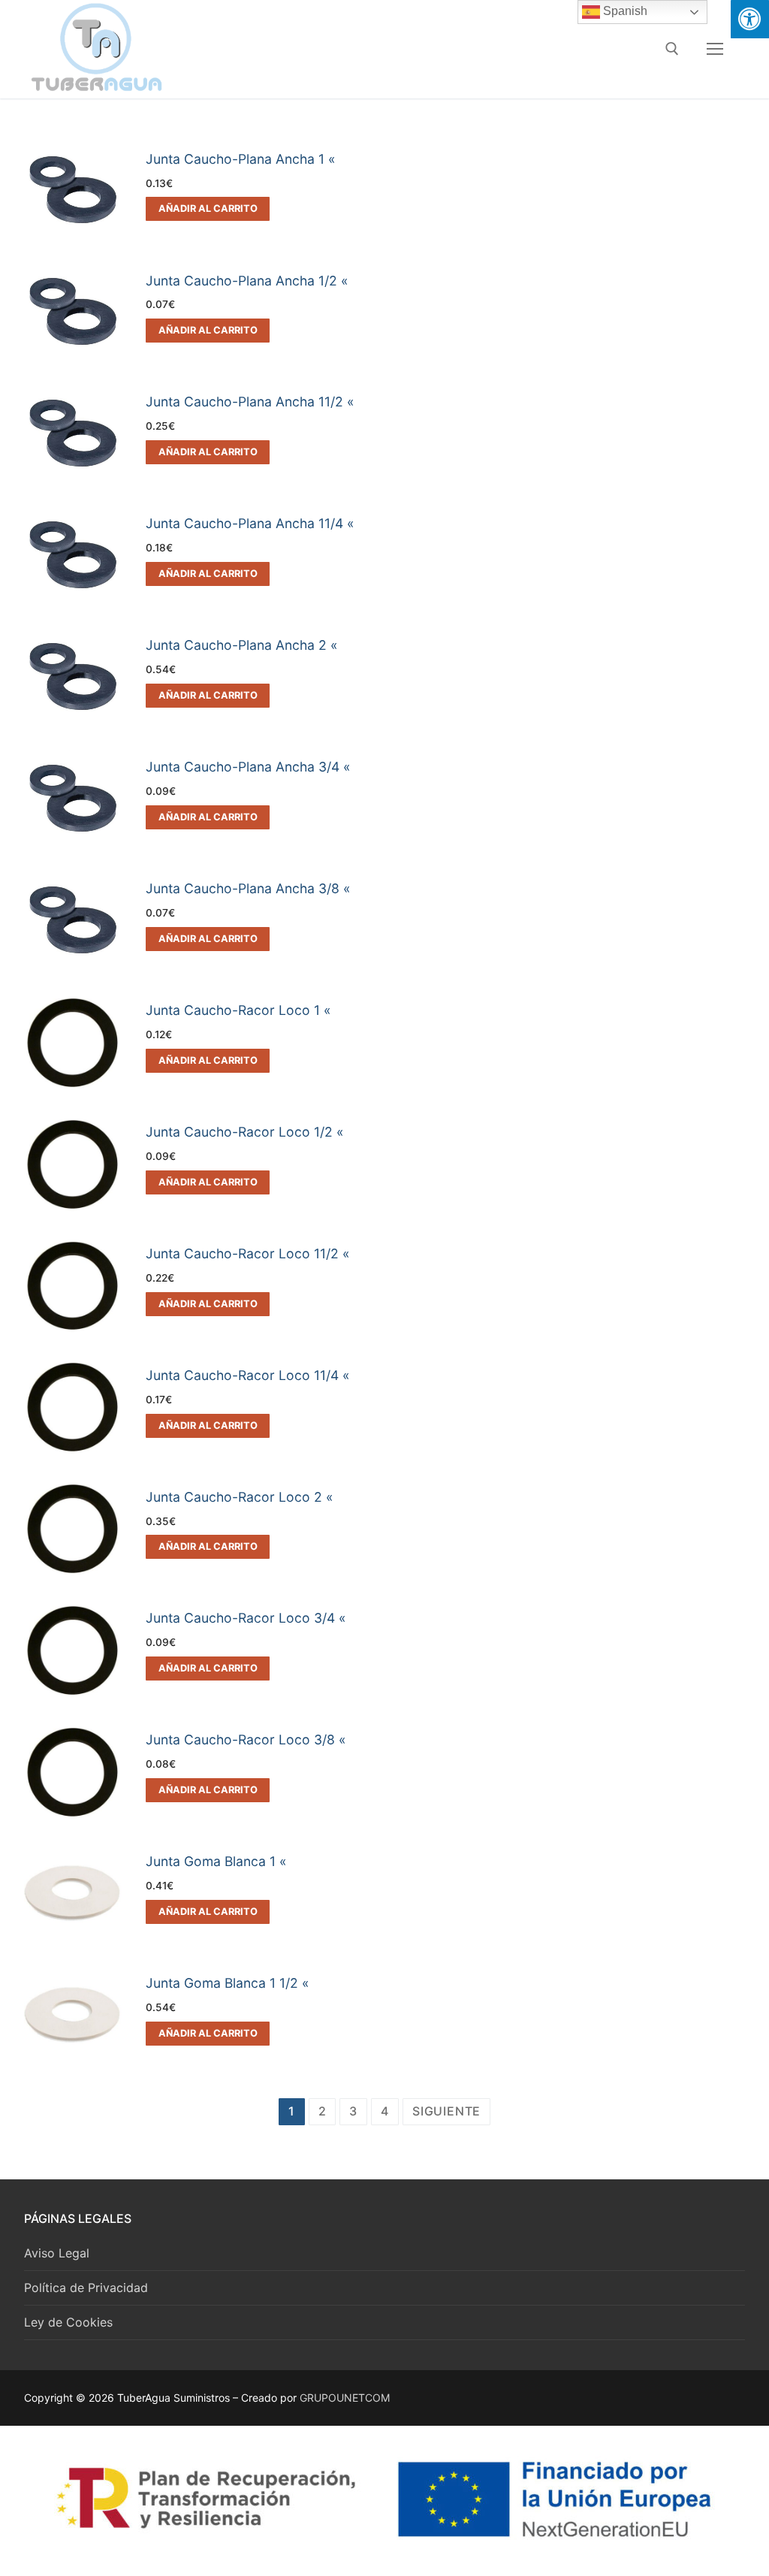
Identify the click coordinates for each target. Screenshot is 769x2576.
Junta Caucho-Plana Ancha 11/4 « (250, 523)
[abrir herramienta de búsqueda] (672, 49)
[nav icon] (715, 49)
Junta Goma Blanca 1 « (216, 1861)
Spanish (624, 11)
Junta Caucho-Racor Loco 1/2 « (245, 1132)
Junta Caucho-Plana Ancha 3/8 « (248, 888)
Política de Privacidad (86, 2288)
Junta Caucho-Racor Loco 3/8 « (246, 1739)
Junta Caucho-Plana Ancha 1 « (241, 159)
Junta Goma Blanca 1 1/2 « (228, 1983)
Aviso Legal (57, 2253)
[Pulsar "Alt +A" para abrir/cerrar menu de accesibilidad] (750, 19)
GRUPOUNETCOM (345, 2398)
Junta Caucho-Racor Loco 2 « (240, 1497)
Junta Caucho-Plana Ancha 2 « (242, 645)
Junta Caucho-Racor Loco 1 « (238, 1010)
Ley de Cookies (68, 2322)
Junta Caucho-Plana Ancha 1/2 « (247, 281)
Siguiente (446, 2111)
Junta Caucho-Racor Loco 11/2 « (248, 1253)
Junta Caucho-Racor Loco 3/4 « (246, 1618)
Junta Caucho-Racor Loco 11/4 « (248, 1375)
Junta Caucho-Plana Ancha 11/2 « (250, 402)
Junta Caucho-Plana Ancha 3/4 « (248, 767)
